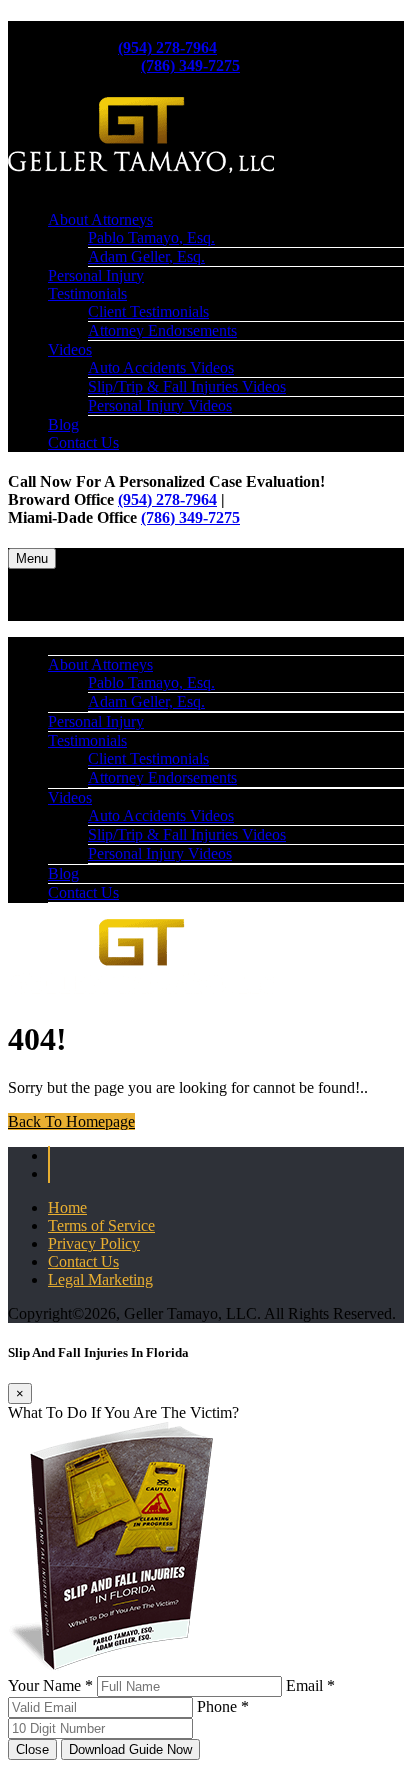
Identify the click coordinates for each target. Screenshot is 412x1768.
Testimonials (87, 293)
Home (67, 1207)
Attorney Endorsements (162, 330)
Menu (32, 558)
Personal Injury (96, 275)
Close (32, 1749)
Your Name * (50, 1685)
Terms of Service (101, 1225)
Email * (310, 1685)
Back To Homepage (71, 1121)
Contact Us (83, 442)
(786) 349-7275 (190, 65)
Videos (70, 349)
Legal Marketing (100, 1279)
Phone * (223, 1706)
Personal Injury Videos (160, 405)
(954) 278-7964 (167, 47)
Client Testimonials (148, 311)
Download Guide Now (130, 1749)
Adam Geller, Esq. (146, 256)
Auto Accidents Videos (161, 367)
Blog (63, 424)
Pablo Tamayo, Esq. (151, 237)
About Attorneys (100, 219)
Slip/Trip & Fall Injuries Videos (187, 386)
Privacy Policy (94, 1243)
